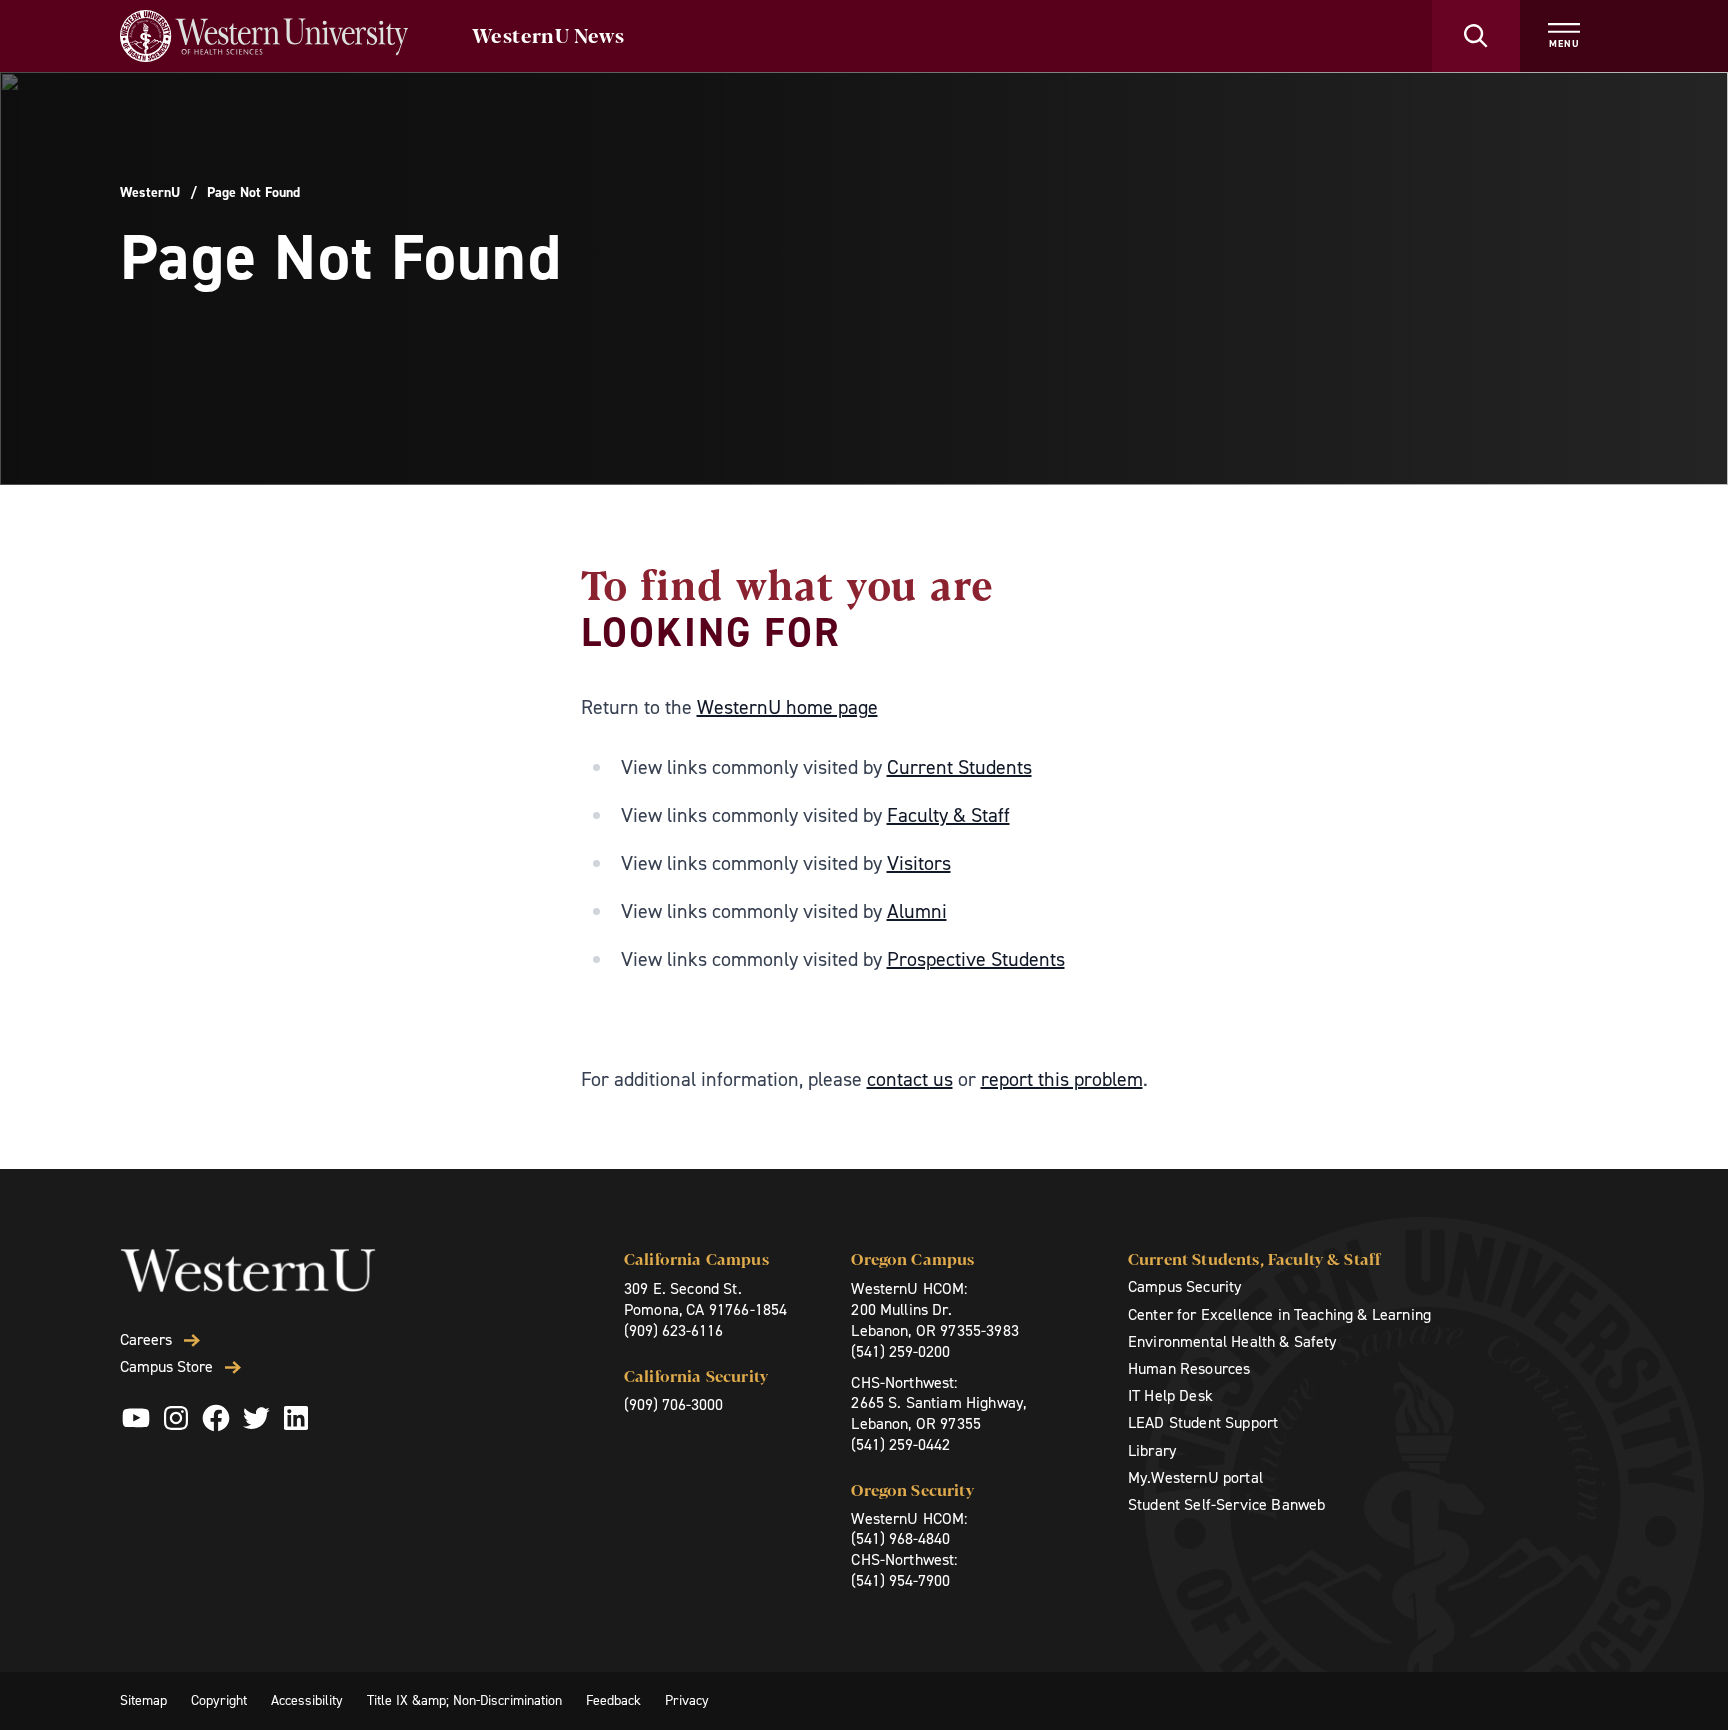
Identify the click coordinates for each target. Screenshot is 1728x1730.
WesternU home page (787, 707)
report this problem (1062, 1079)
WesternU (150, 193)
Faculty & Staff (948, 815)
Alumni (917, 911)
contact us (910, 1079)
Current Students (959, 767)
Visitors (919, 863)
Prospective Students (976, 959)
